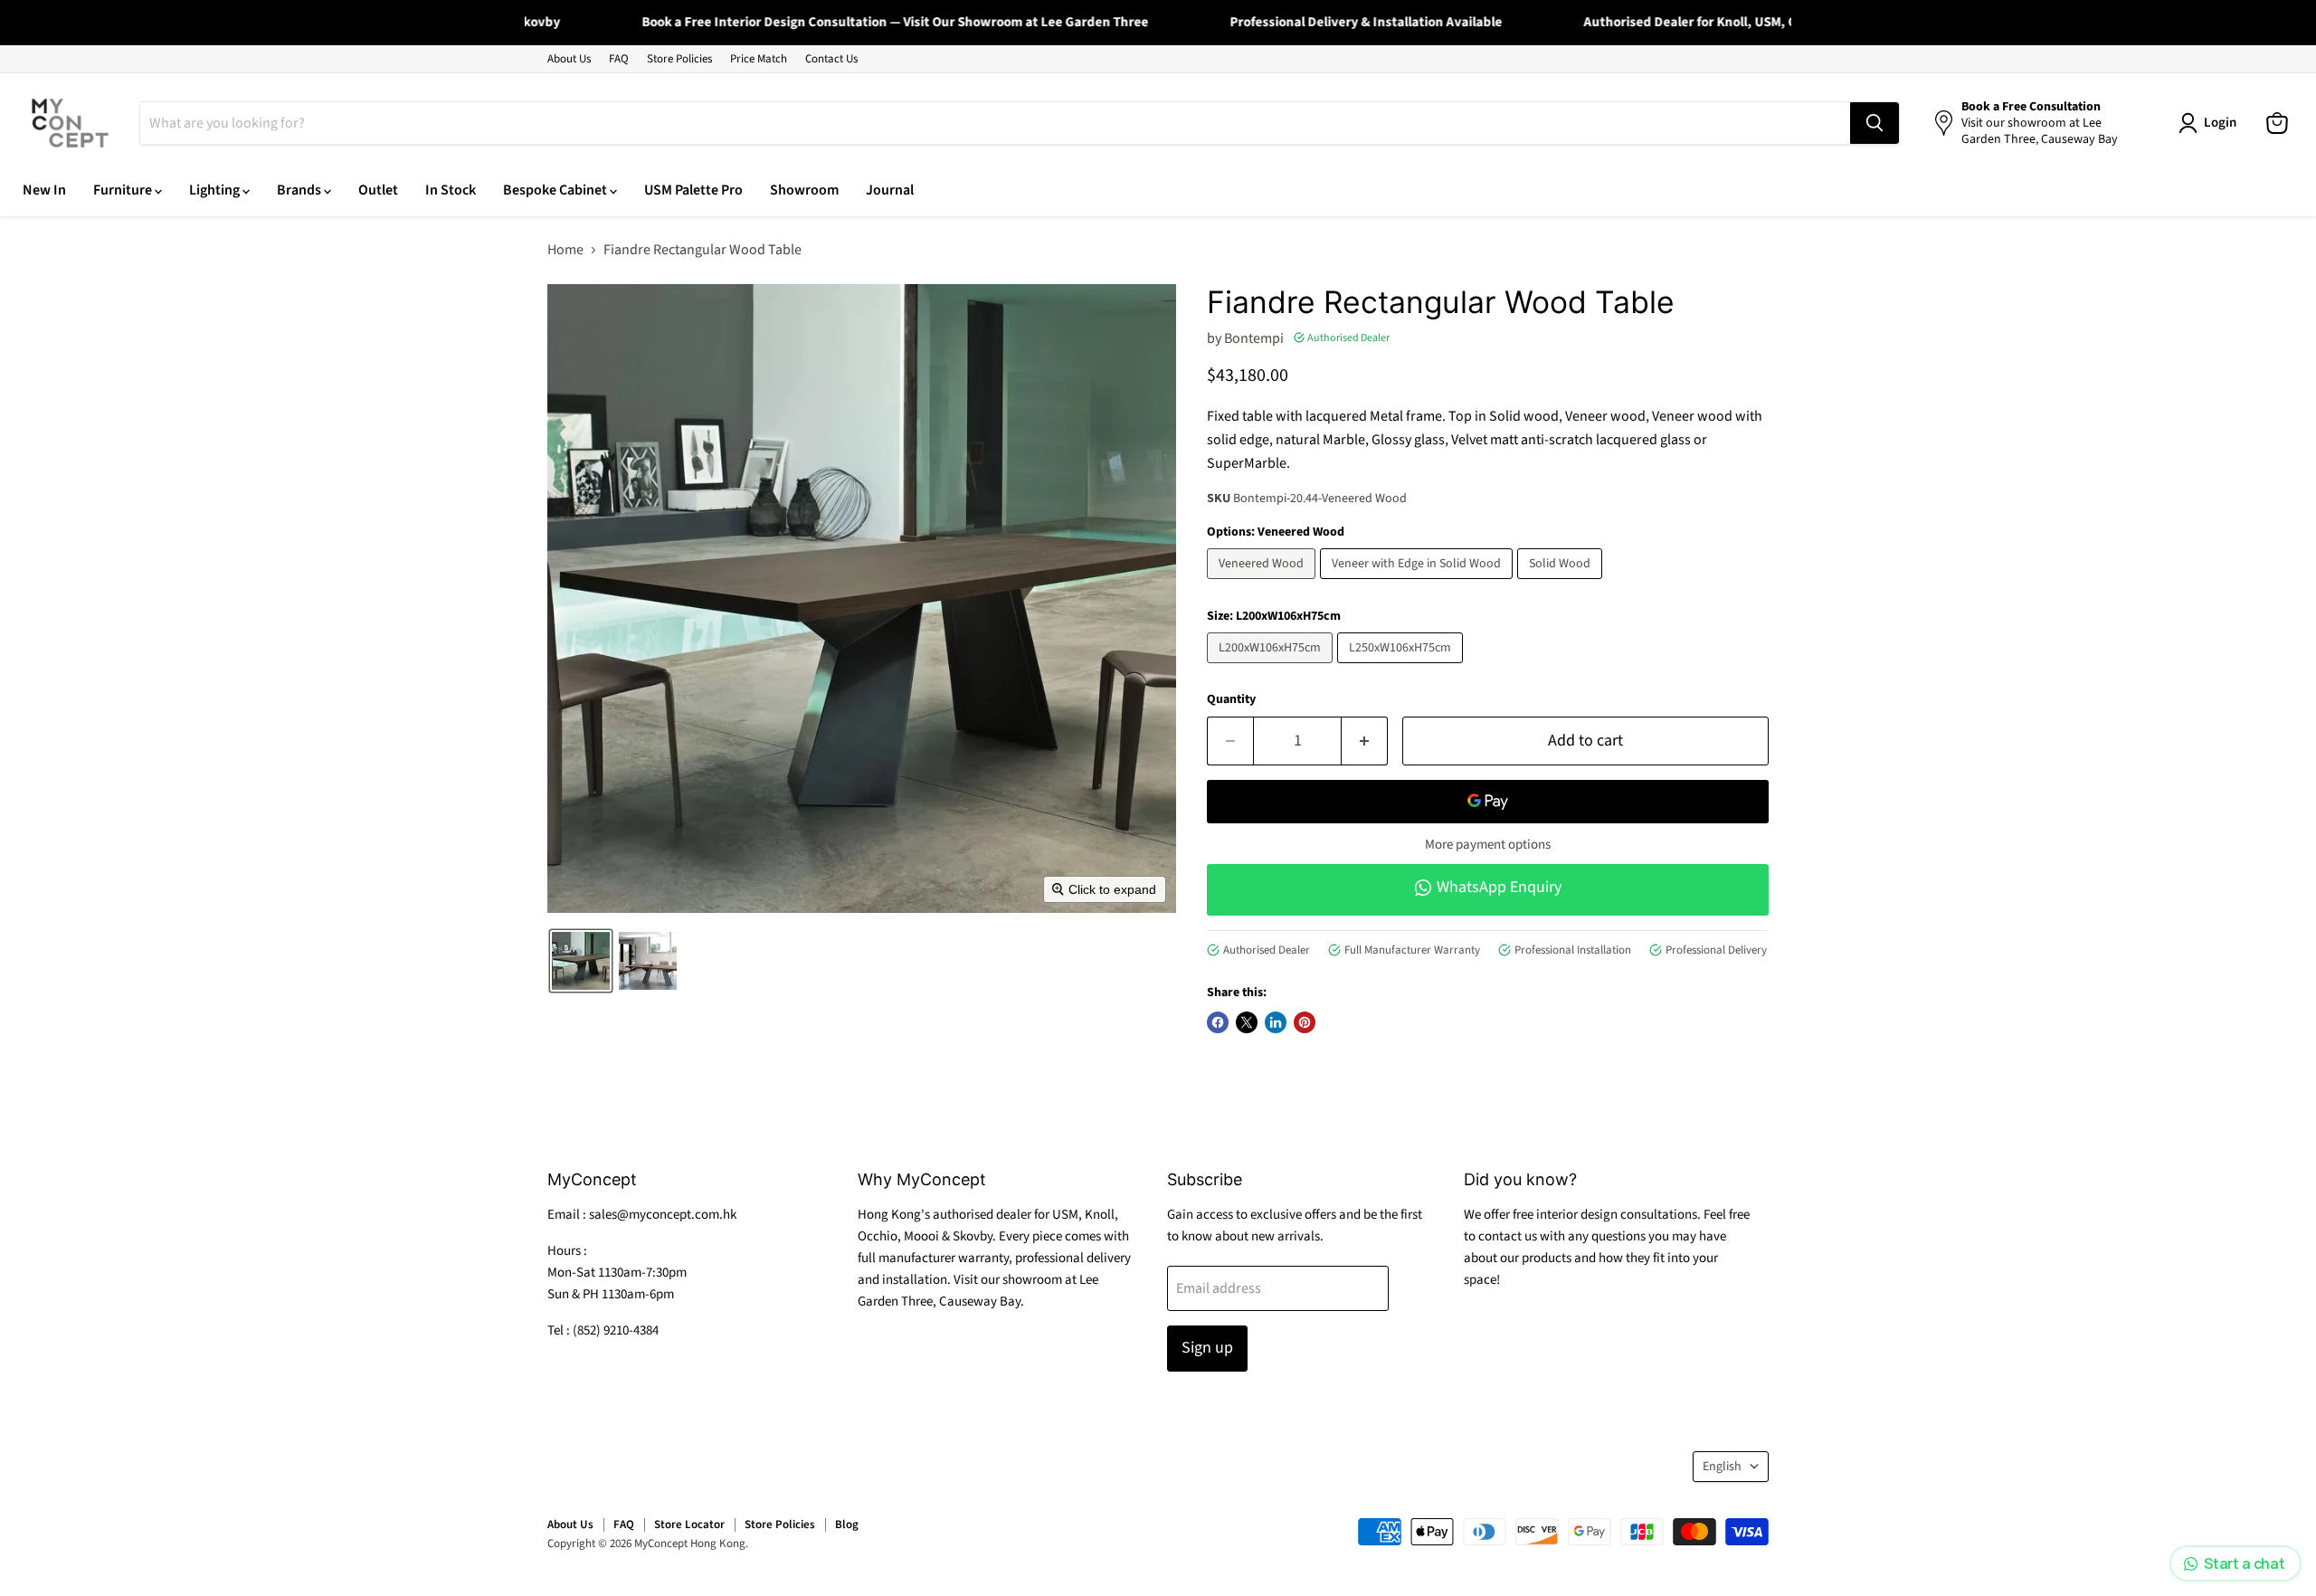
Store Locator (689, 1525)
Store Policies (679, 59)
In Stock (451, 190)
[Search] (1875, 123)
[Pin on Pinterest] (1305, 1022)
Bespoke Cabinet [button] (556, 190)
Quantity (1231, 699)
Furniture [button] (124, 190)
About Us (569, 59)
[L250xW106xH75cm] (1402, 668)
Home (565, 250)
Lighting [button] (216, 190)
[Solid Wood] (1562, 584)
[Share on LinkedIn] (1276, 1022)
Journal (890, 190)
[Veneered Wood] (1263, 584)
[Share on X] (1247, 1022)
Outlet (378, 190)
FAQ (619, 59)
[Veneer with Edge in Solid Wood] (1419, 584)
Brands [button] (300, 190)
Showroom (804, 190)
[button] (581, 961)
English (1722, 1467)
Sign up (1207, 1348)
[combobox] (995, 123)
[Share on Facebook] (1218, 1022)
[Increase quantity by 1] (1365, 741)
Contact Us (831, 59)
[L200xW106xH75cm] (1272, 668)
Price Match (759, 59)
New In (44, 190)
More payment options (1488, 845)
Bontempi (1254, 338)
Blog (847, 1525)
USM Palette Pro (693, 190)
